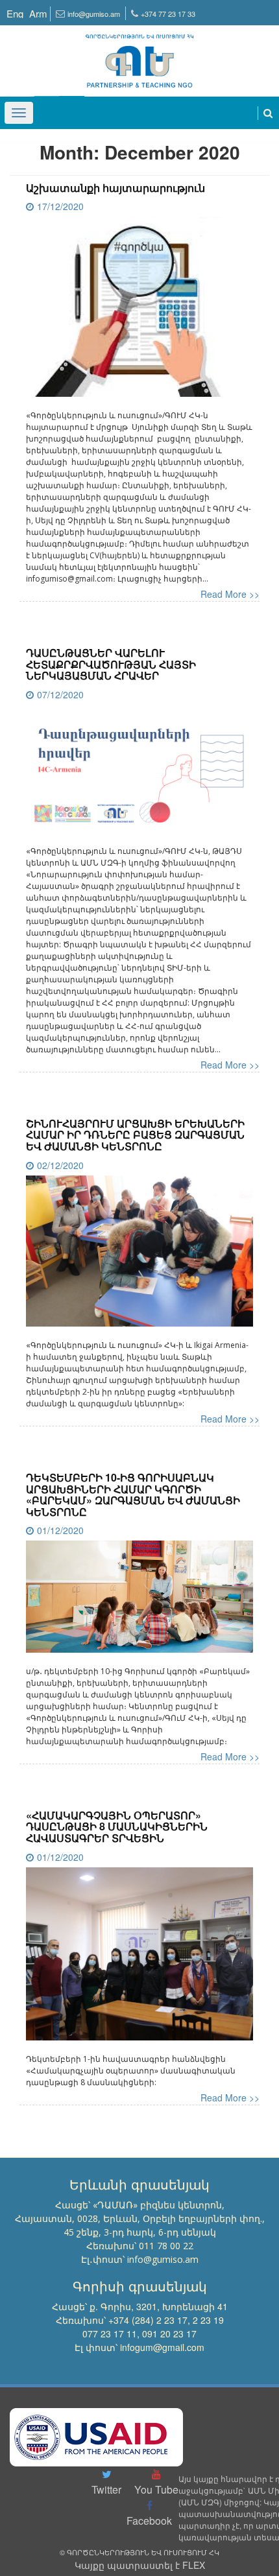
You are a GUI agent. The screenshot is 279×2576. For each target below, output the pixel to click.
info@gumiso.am (94, 14)
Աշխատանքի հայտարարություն (115, 188)
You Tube (156, 2489)
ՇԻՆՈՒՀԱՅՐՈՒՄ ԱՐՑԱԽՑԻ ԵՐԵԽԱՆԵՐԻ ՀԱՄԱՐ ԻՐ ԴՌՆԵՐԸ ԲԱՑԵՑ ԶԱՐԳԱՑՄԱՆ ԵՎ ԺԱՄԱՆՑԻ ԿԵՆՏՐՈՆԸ (135, 1135)
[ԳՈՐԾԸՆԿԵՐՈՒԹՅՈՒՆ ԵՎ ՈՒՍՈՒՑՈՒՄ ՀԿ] (139, 55)
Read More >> (230, 594)
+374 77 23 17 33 (168, 14)
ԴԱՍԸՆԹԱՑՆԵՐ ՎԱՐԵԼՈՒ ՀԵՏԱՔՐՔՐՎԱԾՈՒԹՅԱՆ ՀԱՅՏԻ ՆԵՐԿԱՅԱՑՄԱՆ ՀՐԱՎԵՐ (111, 664)
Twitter (106, 2489)
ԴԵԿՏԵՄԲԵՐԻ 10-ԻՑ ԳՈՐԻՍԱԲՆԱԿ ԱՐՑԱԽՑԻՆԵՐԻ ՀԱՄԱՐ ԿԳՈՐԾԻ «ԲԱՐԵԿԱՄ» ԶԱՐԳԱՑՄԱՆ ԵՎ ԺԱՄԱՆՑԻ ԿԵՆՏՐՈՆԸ (133, 1495)
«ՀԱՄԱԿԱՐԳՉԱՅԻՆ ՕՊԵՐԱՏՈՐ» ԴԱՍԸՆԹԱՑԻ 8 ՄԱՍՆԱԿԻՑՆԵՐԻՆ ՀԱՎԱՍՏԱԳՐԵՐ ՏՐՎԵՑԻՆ (117, 1826)
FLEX (194, 2565)
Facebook (149, 2521)
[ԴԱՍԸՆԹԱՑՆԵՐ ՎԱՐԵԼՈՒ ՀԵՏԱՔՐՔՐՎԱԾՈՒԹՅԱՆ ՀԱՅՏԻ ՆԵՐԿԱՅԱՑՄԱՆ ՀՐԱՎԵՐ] (139, 774)
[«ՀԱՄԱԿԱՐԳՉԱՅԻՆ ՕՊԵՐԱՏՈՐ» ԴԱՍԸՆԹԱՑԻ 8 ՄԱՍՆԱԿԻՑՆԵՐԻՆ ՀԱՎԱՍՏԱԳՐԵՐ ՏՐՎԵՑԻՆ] (139, 1959)
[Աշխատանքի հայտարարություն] (139, 312)
